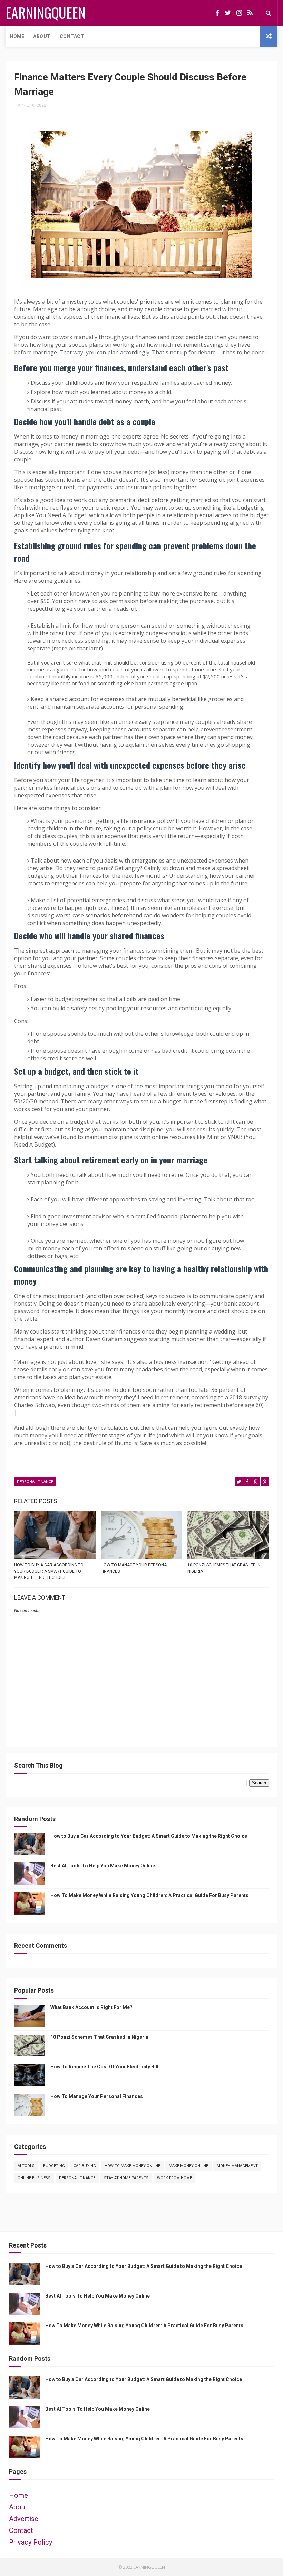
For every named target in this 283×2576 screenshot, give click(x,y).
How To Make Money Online (132, 2166)
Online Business (34, 2178)
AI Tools (26, 2166)
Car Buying (85, 2166)
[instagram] (239, 13)
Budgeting (54, 2166)
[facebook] (217, 13)
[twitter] (228, 13)
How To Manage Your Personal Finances (135, 1568)
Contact (72, 36)
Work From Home (174, 2178)
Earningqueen (46, 12)
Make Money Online (188, 2166)
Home (17, 36)
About (42, 36)
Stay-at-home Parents (126, 2178)
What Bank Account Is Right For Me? (91, 2007)
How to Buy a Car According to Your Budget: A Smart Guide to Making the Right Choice (49, 1571)
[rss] (250, 13)
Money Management (237, 2166)
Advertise (24, 2519)
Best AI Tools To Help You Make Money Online (103, 1866)
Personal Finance (35, 1482)
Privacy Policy (31, 2542)
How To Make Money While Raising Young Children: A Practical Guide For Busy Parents (149, 1895)
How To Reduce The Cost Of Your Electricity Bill (104, 2067)
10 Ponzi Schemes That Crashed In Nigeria (224, 1568)
